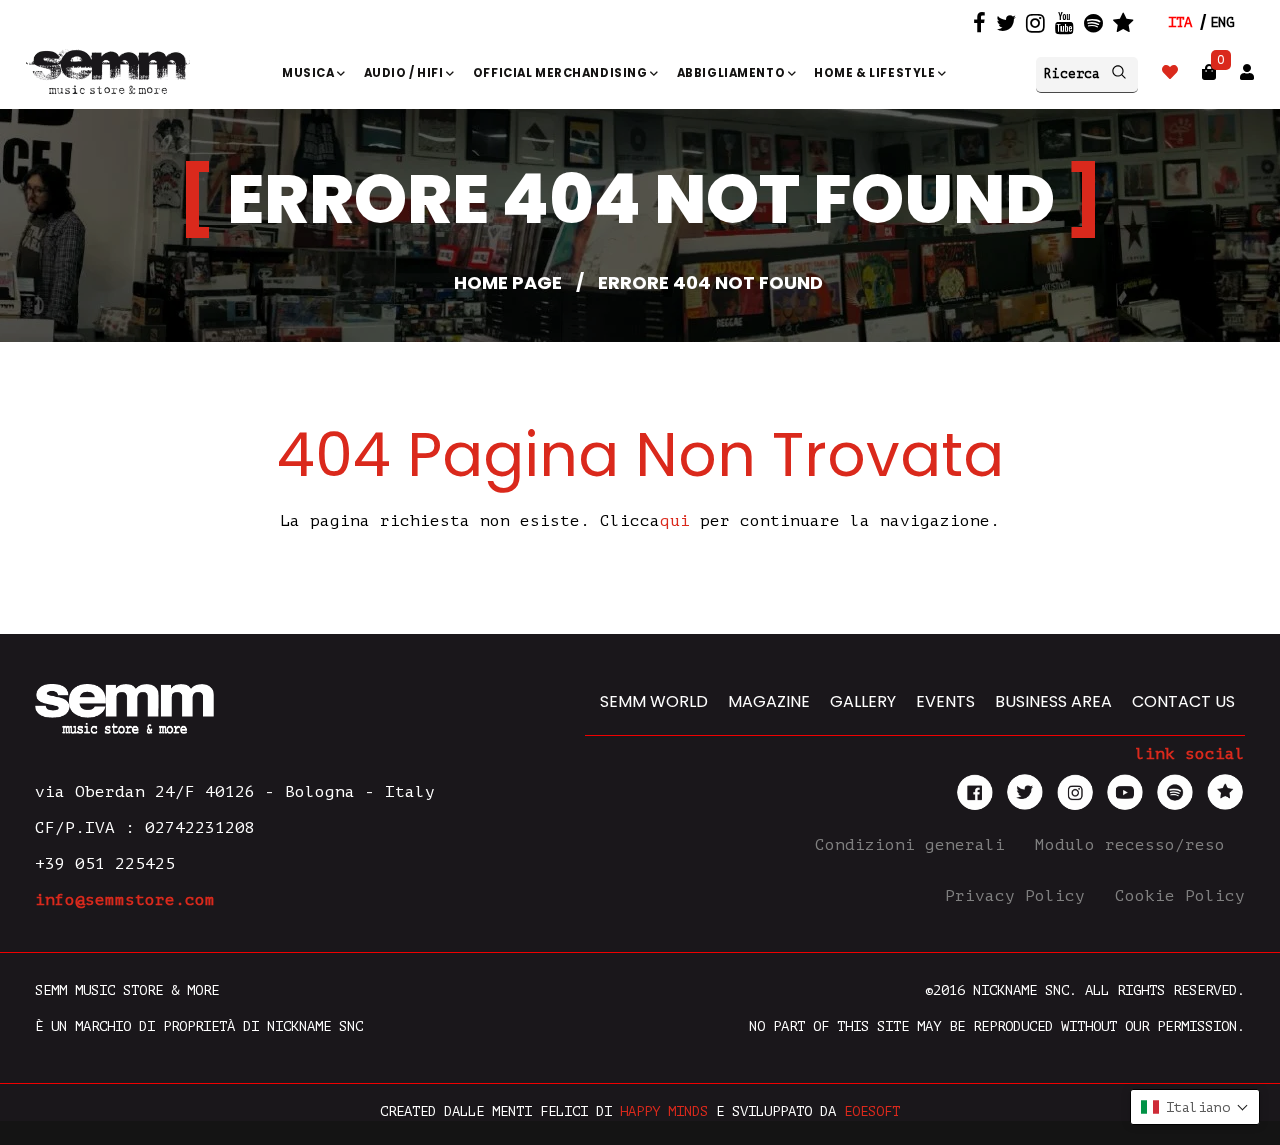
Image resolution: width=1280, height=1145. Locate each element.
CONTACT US (1183, 701)
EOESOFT (872, 1111)
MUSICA (309, 73)
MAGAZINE (769, 701)
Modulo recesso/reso (1135, 845)
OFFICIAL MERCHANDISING (561, 73)
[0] (1209, 72)
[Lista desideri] (1170, 72)
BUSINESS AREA (1053, 701)
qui (675, 521)
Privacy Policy (1020, 896)
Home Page (508, 282)
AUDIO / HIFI (405, 73)
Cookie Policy (1180, 896)
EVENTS (945, 701)
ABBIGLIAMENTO (732, 73)
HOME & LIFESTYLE (876, 73)
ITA (1180, 22)
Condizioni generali (915, 845)
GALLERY (863, 701)
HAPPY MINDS (664, 1111)
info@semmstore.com (125, 900)
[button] (1195, 1107)
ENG (1222, 22)
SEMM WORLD (654, 701)
